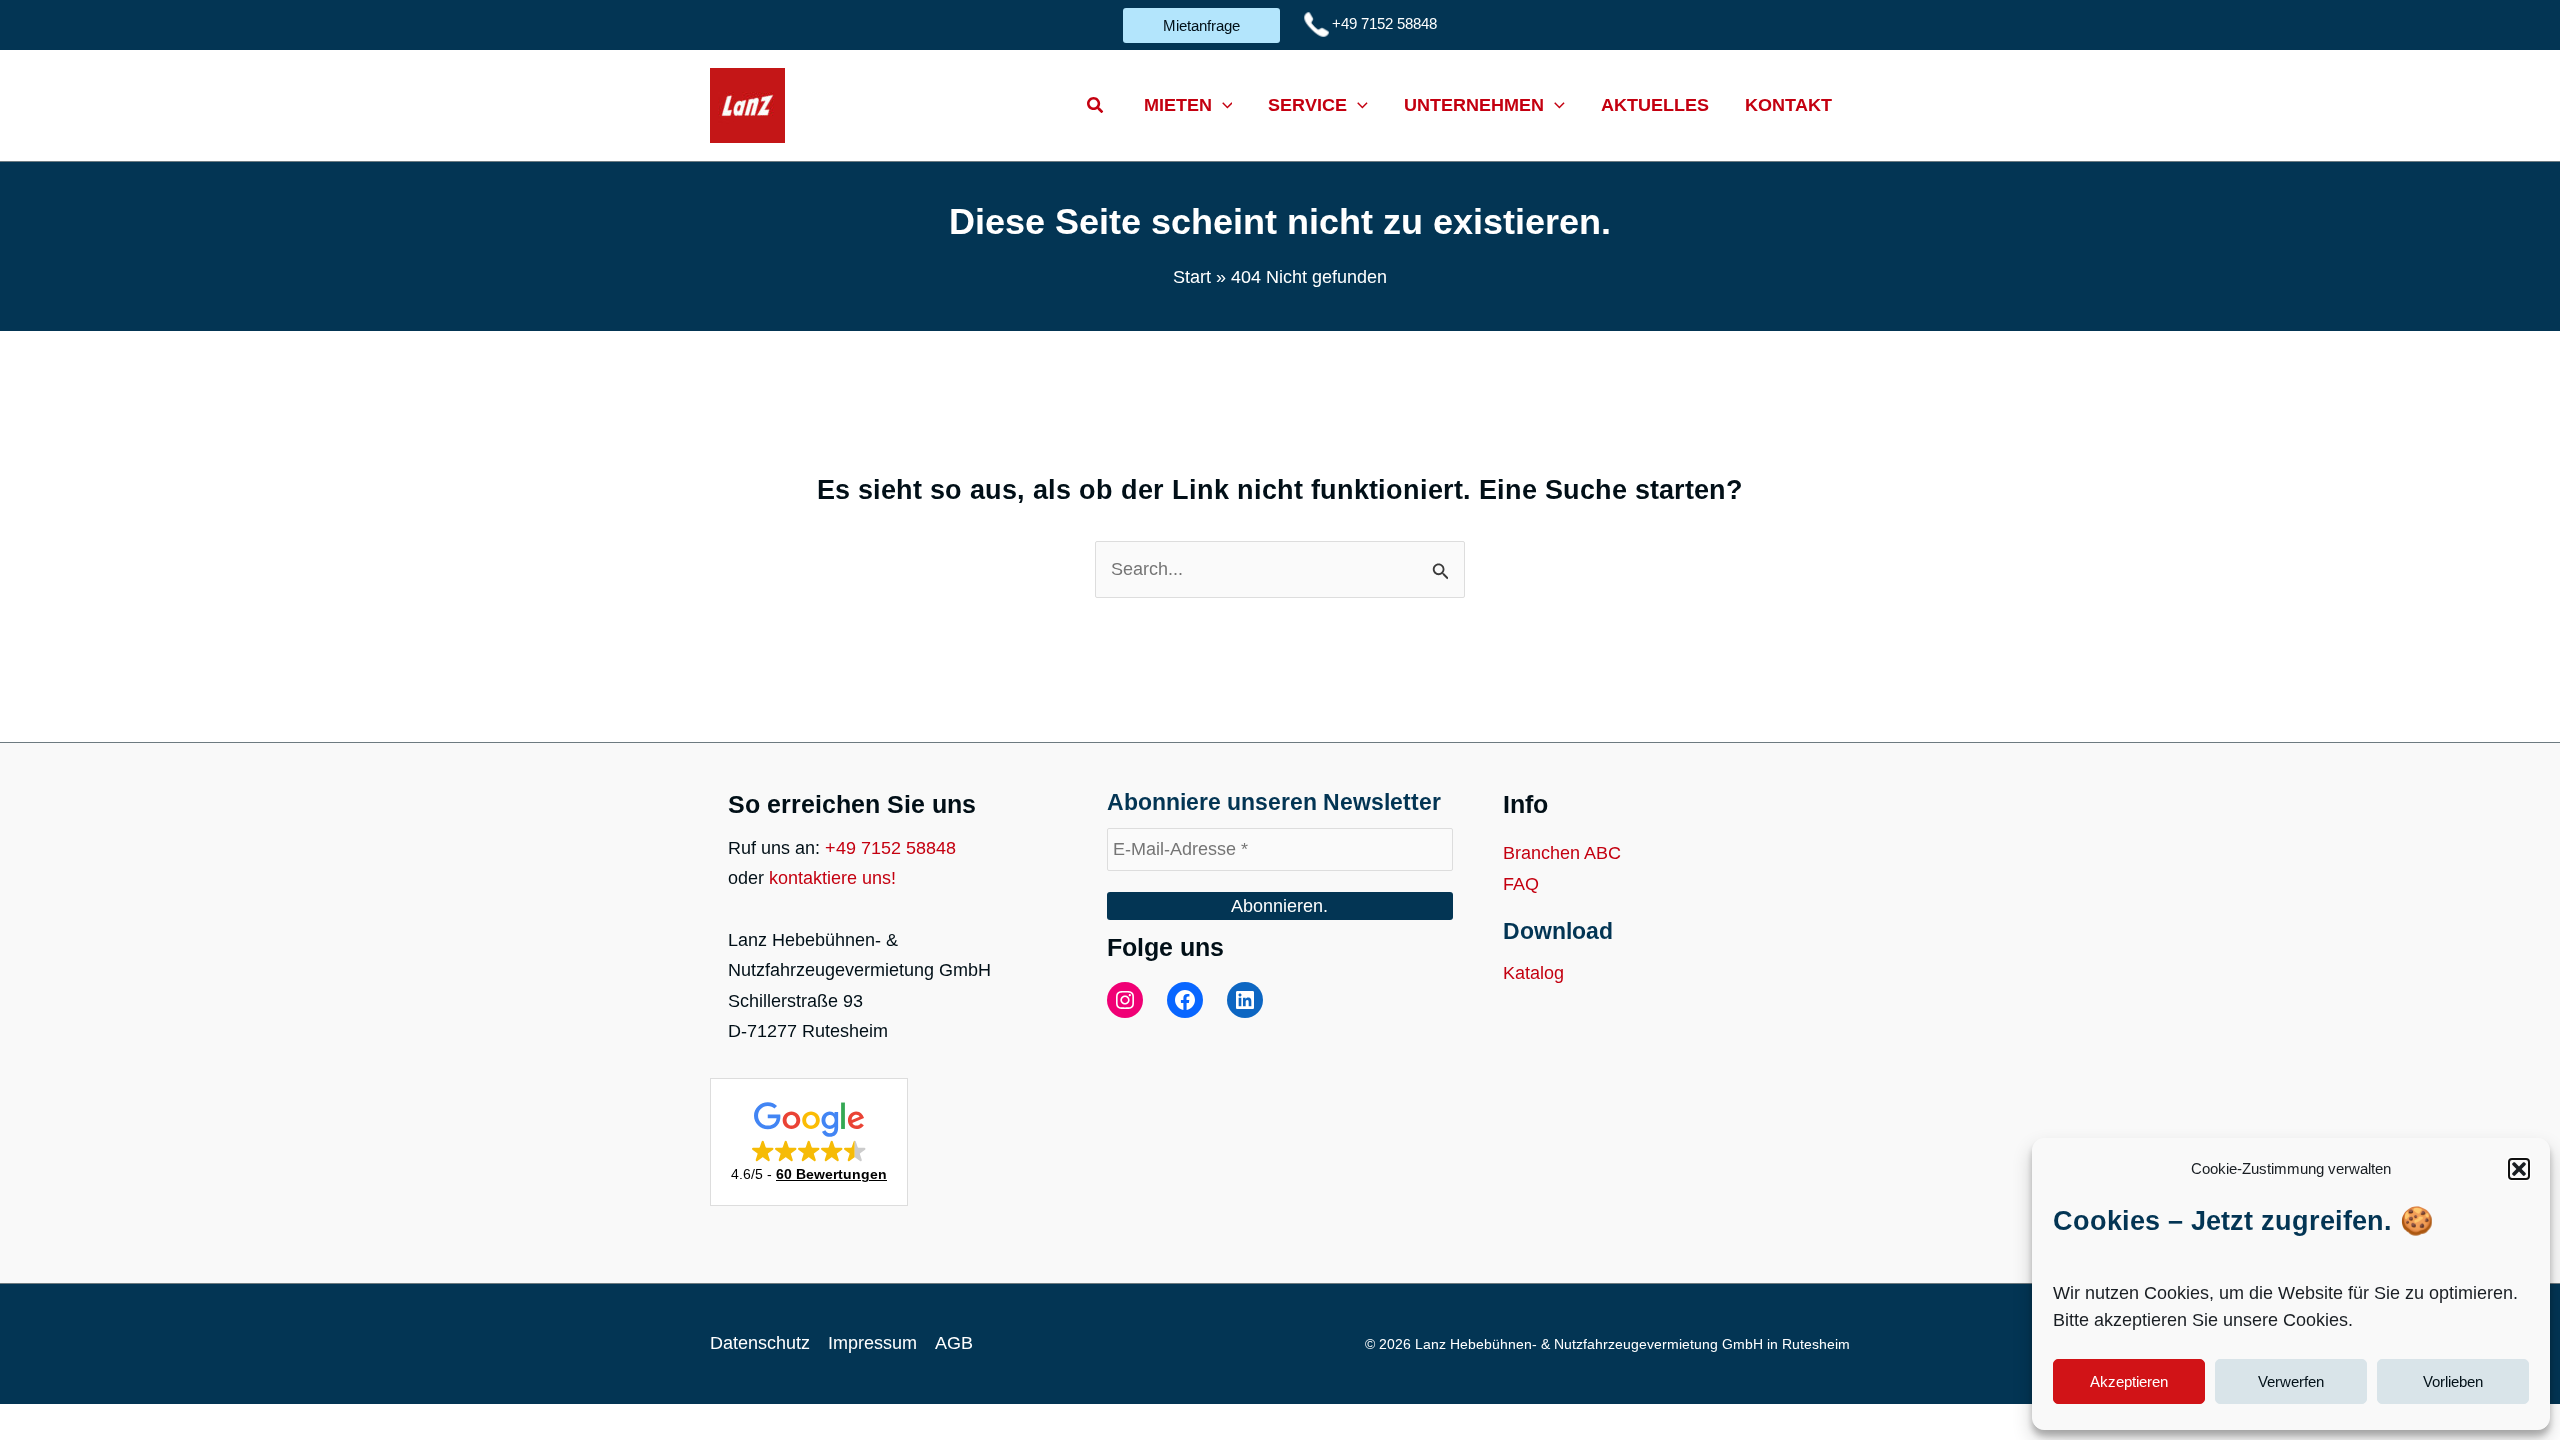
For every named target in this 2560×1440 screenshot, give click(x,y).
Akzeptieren (2129, 1381)
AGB (954, 1343)
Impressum (872, 1343)
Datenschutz (760, 1343)
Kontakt (1788, 105)
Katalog (1533, 973)
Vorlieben (2453, 1381)
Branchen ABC (1562, 853)
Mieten (1178, 105)
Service (1307, 105)
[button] (2519, 1169)
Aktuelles (1655, 105)
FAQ (1521, 884)
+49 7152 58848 (890, 848)
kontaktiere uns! (832, 878)
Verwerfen (2291, 1381)
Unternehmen (1474, 105)
